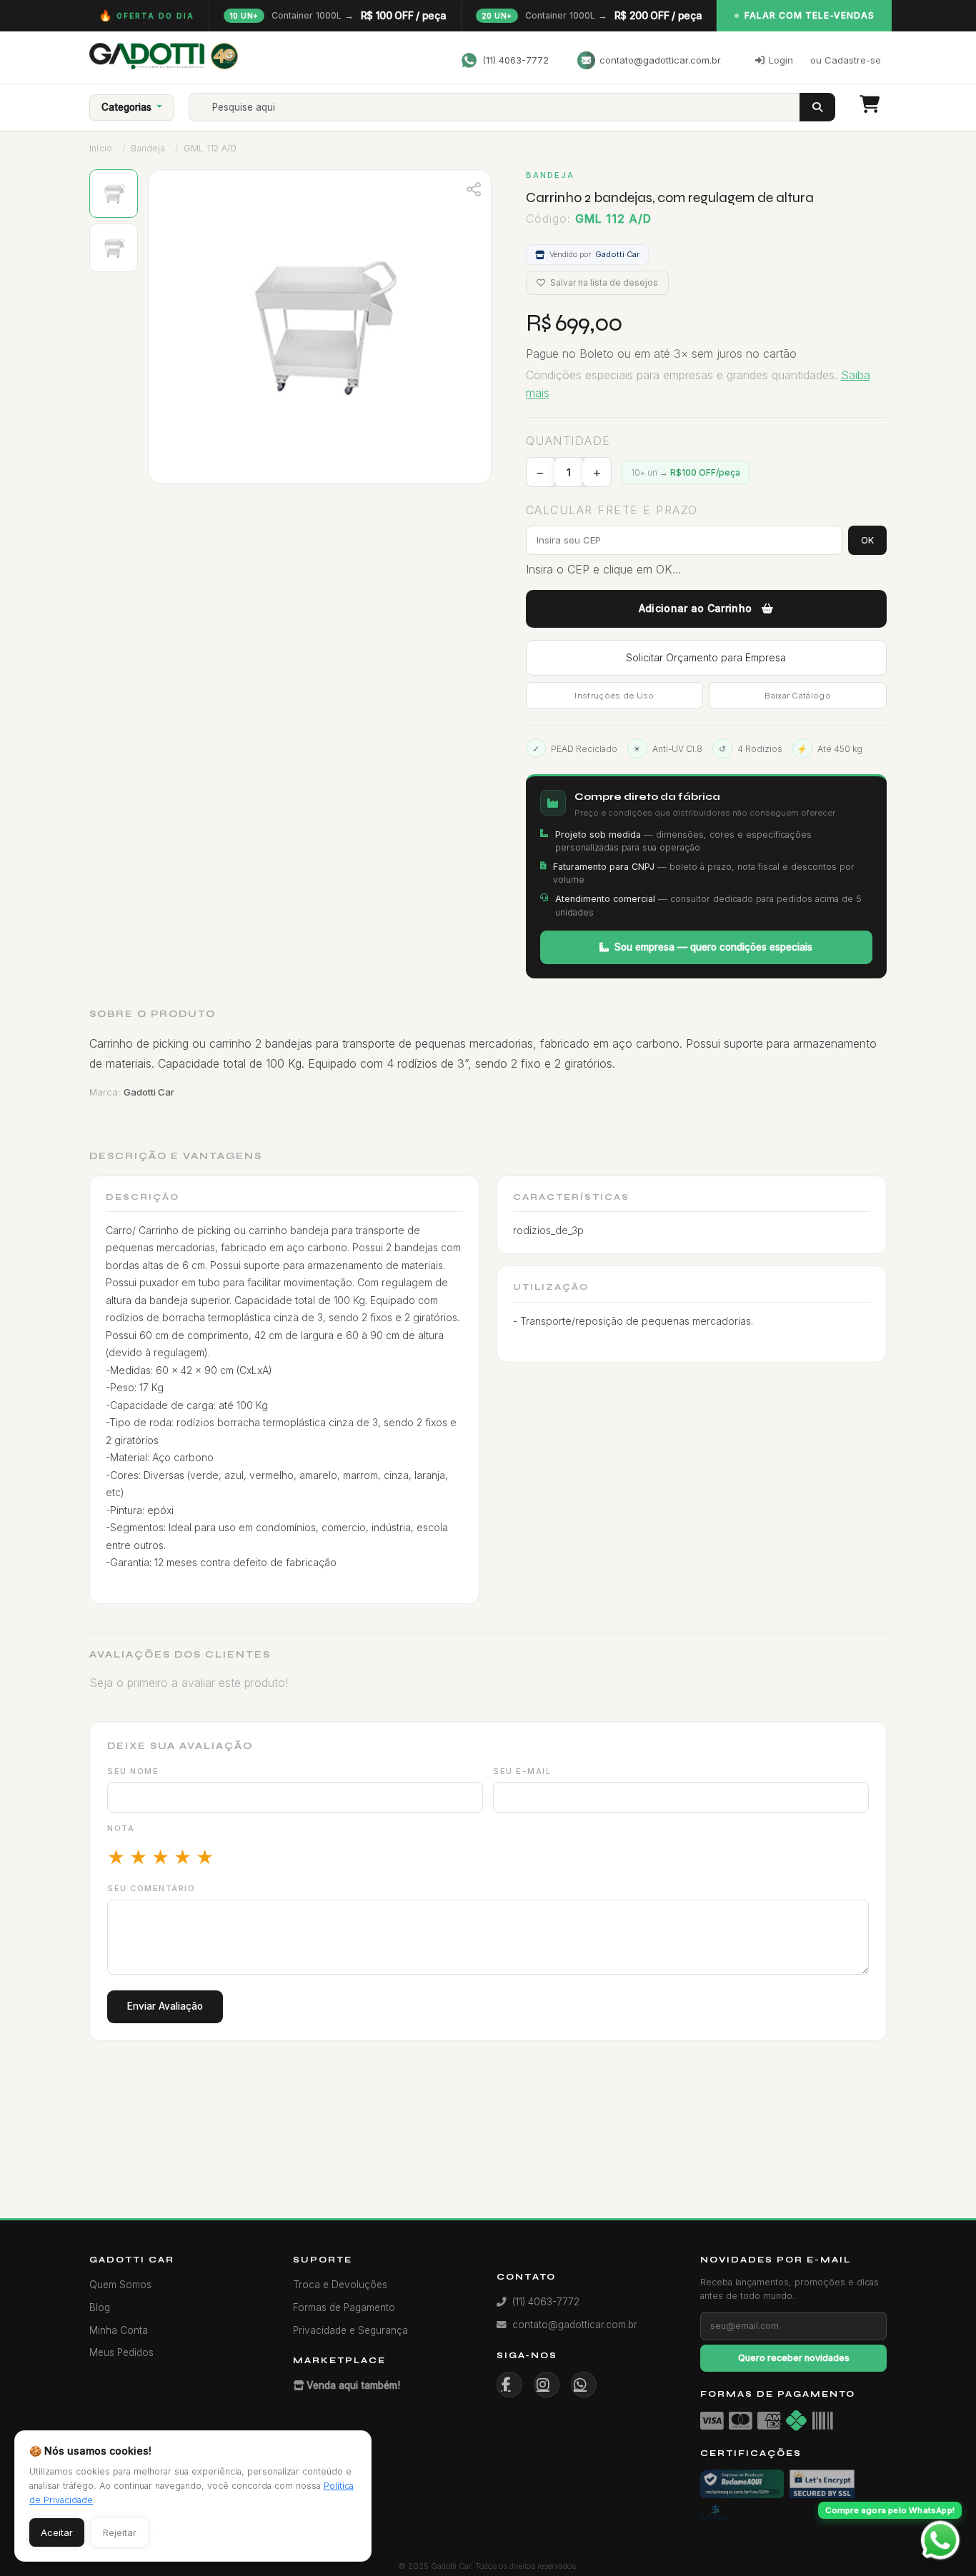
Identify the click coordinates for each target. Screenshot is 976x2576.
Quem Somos (120, 2285)
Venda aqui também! (353, 2385)
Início (101, 148)
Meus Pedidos (121, 2352)
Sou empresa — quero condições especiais (713, 947)
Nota (121, 1828)
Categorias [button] (128, 107)
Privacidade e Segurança (350, 2330)
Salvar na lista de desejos (603, 282)
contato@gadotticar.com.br (660, 60)
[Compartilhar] (474, 188)
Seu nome (133, 1771)
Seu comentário (151, 1888)
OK (867, 540)
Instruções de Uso (614, 696)
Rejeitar (120, 2532)
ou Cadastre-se (846, 60)
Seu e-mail (522, 1771)
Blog (100, 2307)
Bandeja (148, 148)
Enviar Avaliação (165, 2006)
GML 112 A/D (210, 148)
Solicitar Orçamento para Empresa (706, 657)
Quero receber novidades (794, 2358)
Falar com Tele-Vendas (810, 15)
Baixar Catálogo (798, 696)
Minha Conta (119, 2330)
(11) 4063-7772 (516, 60)
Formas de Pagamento (344, 2307)
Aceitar (57, 2532)
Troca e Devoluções (340, 2285)
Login (781, 60)
